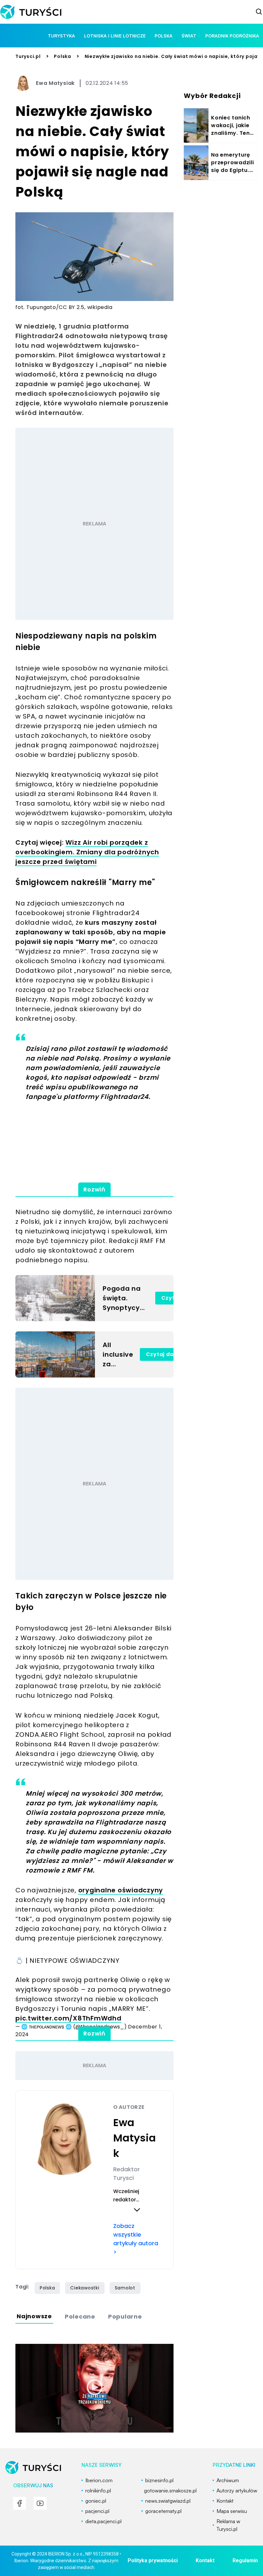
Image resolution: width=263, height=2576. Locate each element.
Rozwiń (94, 1189)
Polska (63, 56)
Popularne (125, 2316)
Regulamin (245, 2560)
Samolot (125, 2288)
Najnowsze (34, 2316)
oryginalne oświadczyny (121, 1890)
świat (189, 36)
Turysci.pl (28, 56)
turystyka (61, 36)
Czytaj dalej (163, 1354)
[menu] (20, 2503)
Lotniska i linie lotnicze (115, 36)
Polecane (80, 2316)
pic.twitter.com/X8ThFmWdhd (68, 2018)
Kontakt (205, 2560)
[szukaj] (259, 12)
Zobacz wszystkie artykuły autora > (136, 2239)
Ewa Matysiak (55, 83)
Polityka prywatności (153, 2560)
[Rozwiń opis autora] (137, 2210)
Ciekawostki (85, 2288)
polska (164, 36)
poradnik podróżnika (232, 36)
